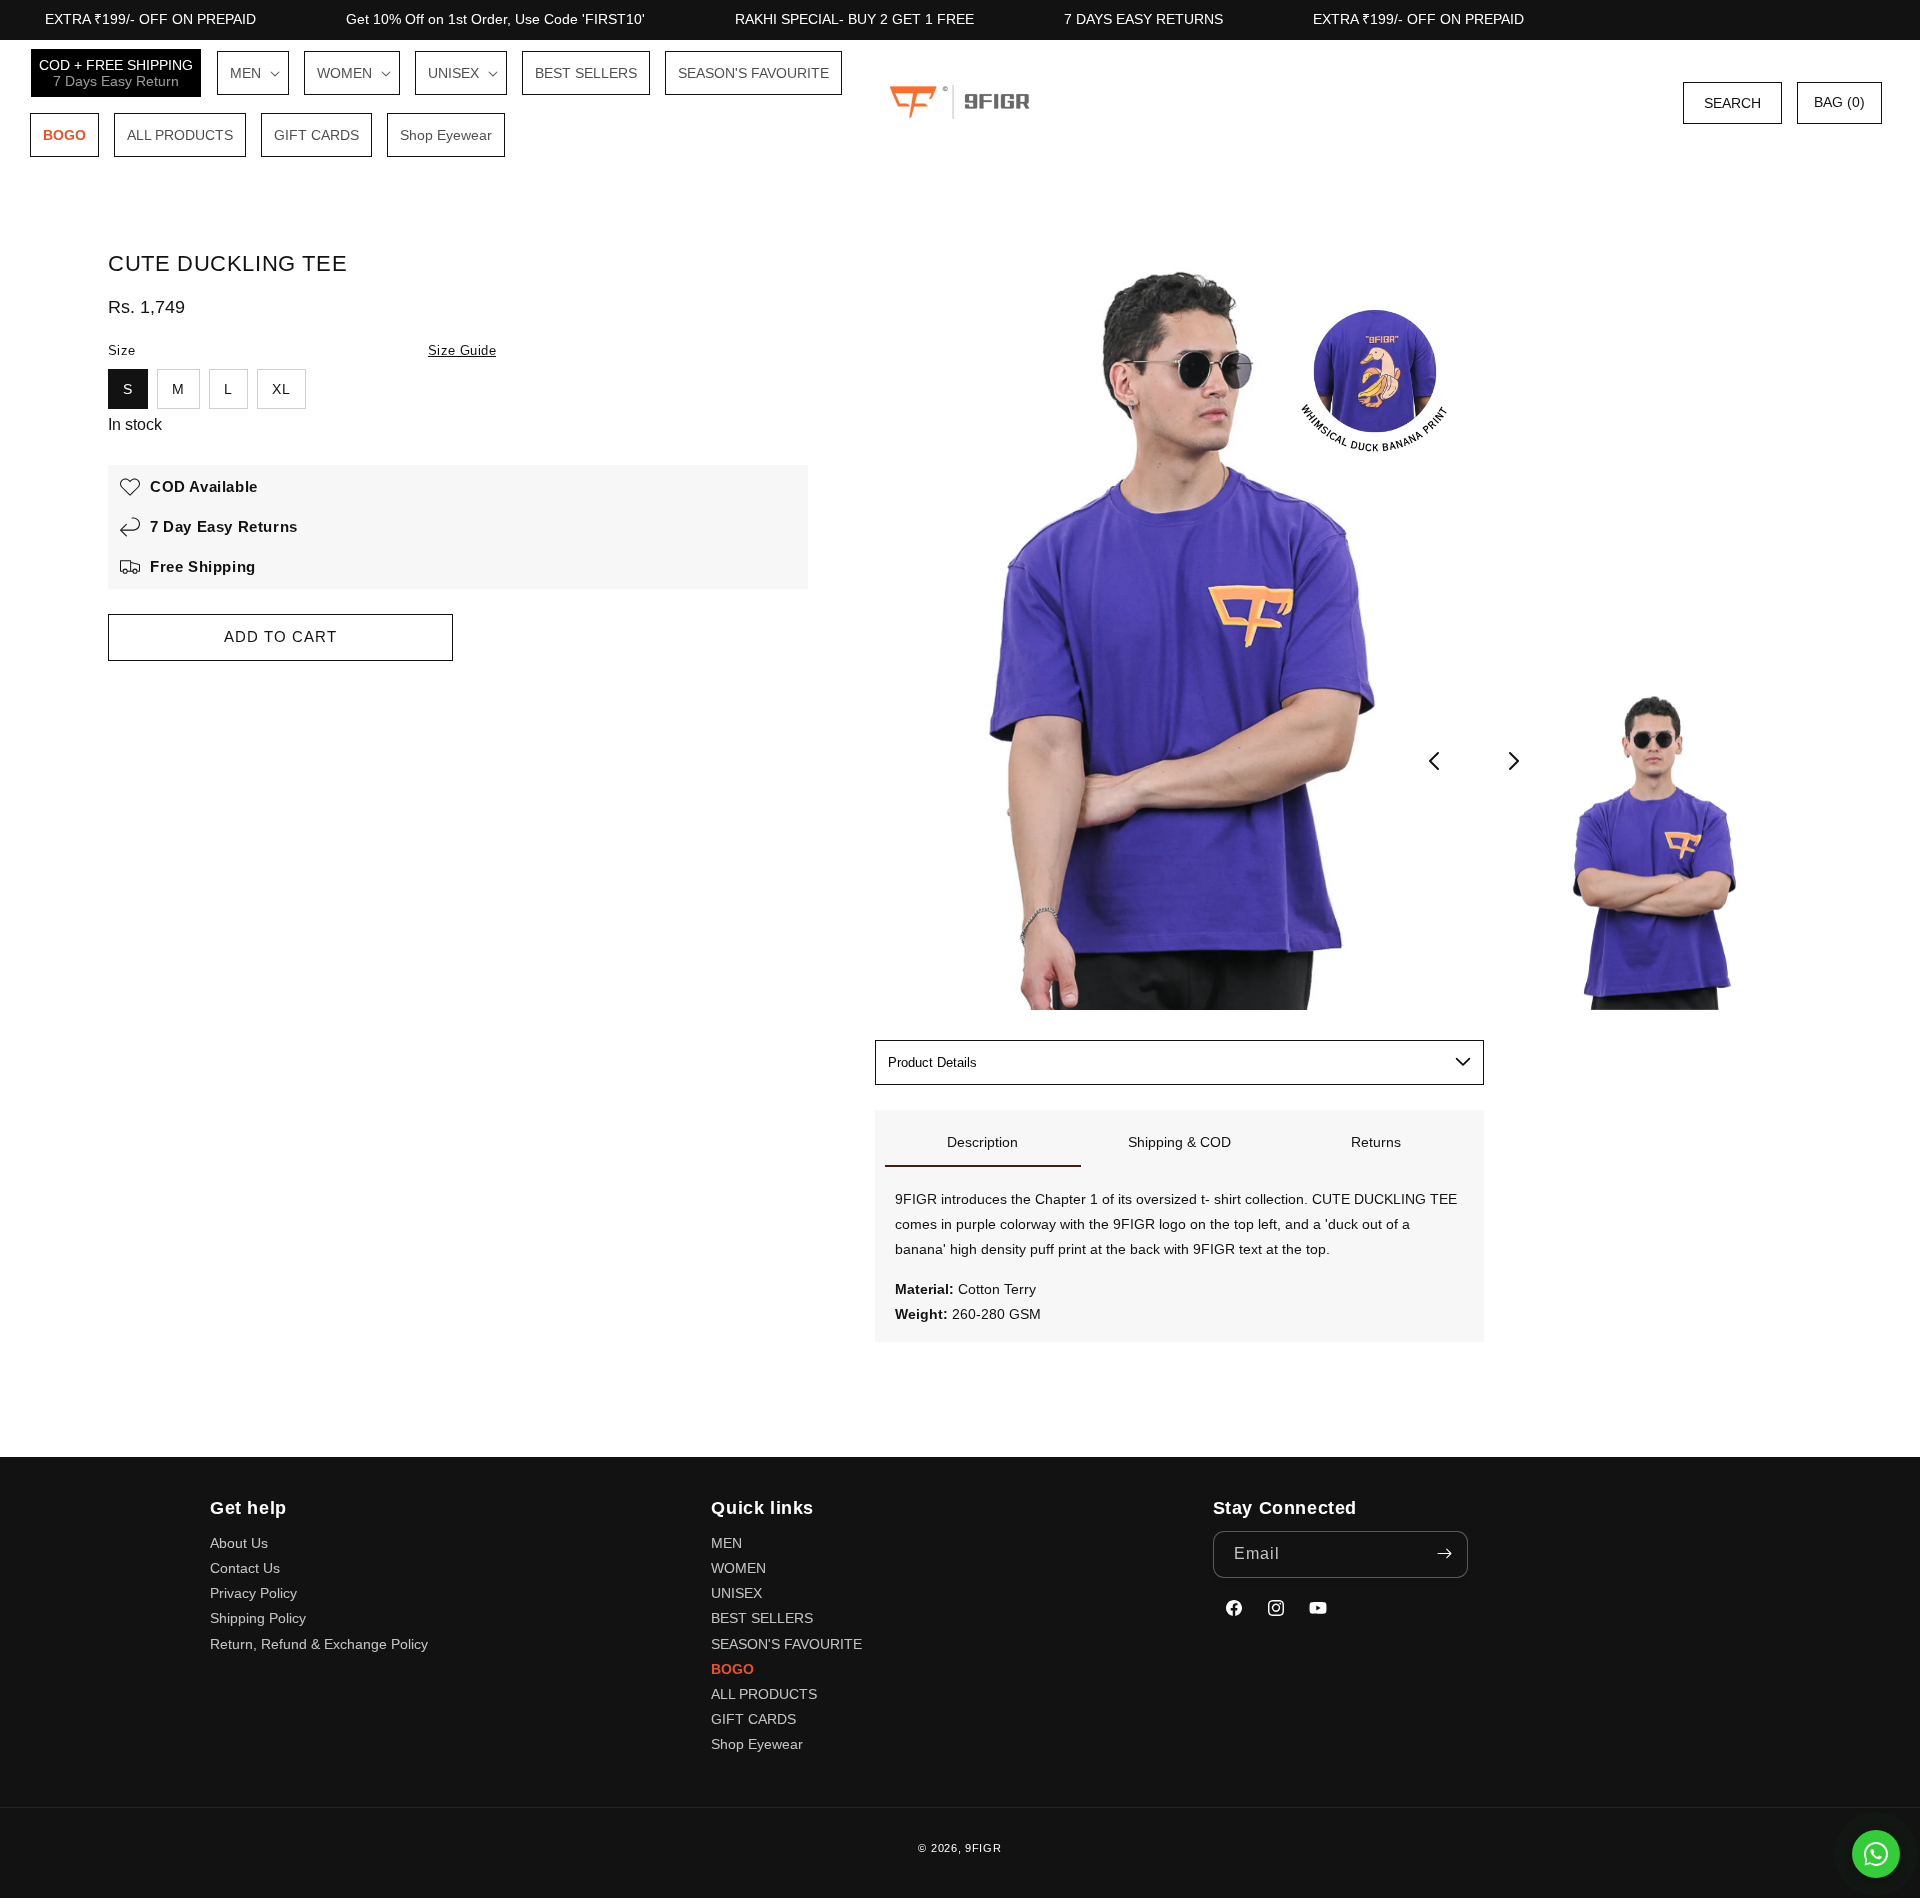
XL (281, 389)
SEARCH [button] (1732, 102)
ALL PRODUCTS (764, 1693)
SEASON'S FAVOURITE (786, 1643)
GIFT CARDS (753, 1719)
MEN (726, 1542)
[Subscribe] (1445, 1553)
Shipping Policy (258, 1618)
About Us (239, 1542)
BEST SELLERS (762, 1618)
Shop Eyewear (757, 1744)
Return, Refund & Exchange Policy (319, 1643)
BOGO (732, 1668)
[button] (253, 73)
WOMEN (738, 1567)
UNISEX (736, 1593)
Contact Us (245, 1567)
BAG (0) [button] (1839, 102)
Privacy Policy (253, 1593)
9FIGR (983, 1848)
